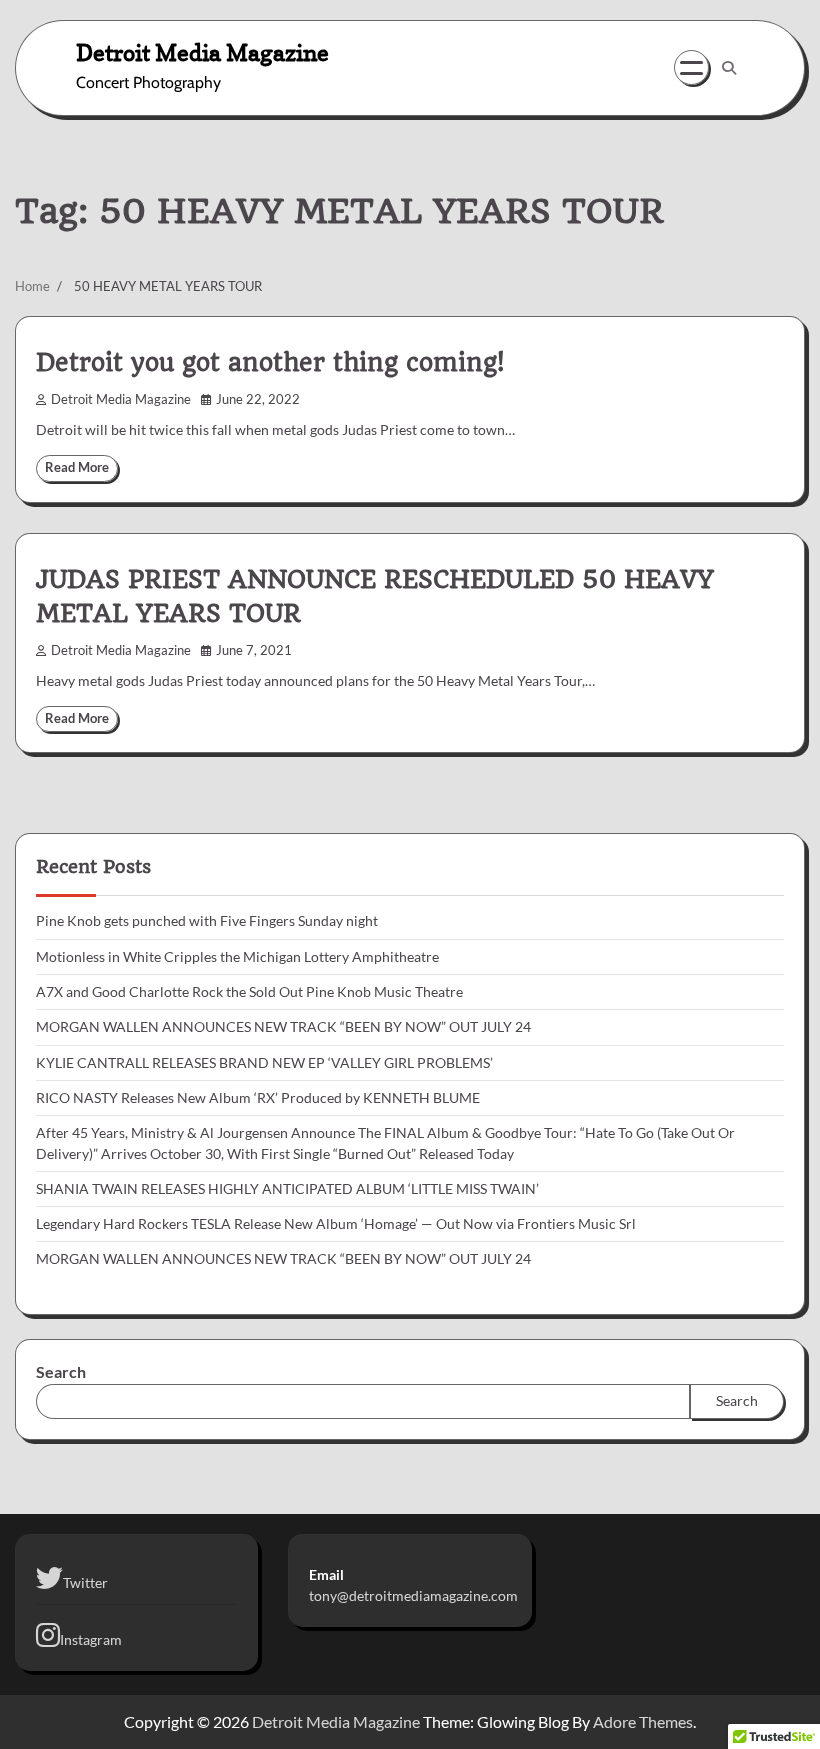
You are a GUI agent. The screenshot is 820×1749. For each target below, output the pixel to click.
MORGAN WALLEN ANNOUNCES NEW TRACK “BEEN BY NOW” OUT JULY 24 (283, 1027)
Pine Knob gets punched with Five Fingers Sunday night (207, 921)
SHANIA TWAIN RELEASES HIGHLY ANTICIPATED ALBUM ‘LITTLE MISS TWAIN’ (287, 1189)
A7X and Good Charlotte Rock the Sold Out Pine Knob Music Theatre (249, 992)
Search (61, 1371)
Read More (77, 467)
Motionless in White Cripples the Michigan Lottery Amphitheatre (237, 957)
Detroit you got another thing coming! (270, 363)
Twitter (85, 1583)
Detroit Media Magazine (202, 52)
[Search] (729, 68)
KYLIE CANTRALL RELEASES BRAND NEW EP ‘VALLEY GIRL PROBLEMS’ (264, 1063)
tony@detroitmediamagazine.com (413, 1596)
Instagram (91, 1640)
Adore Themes (643, 1721)
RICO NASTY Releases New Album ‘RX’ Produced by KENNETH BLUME (258, 1098)
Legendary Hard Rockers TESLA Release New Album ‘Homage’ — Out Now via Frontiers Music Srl (336, 1224)
